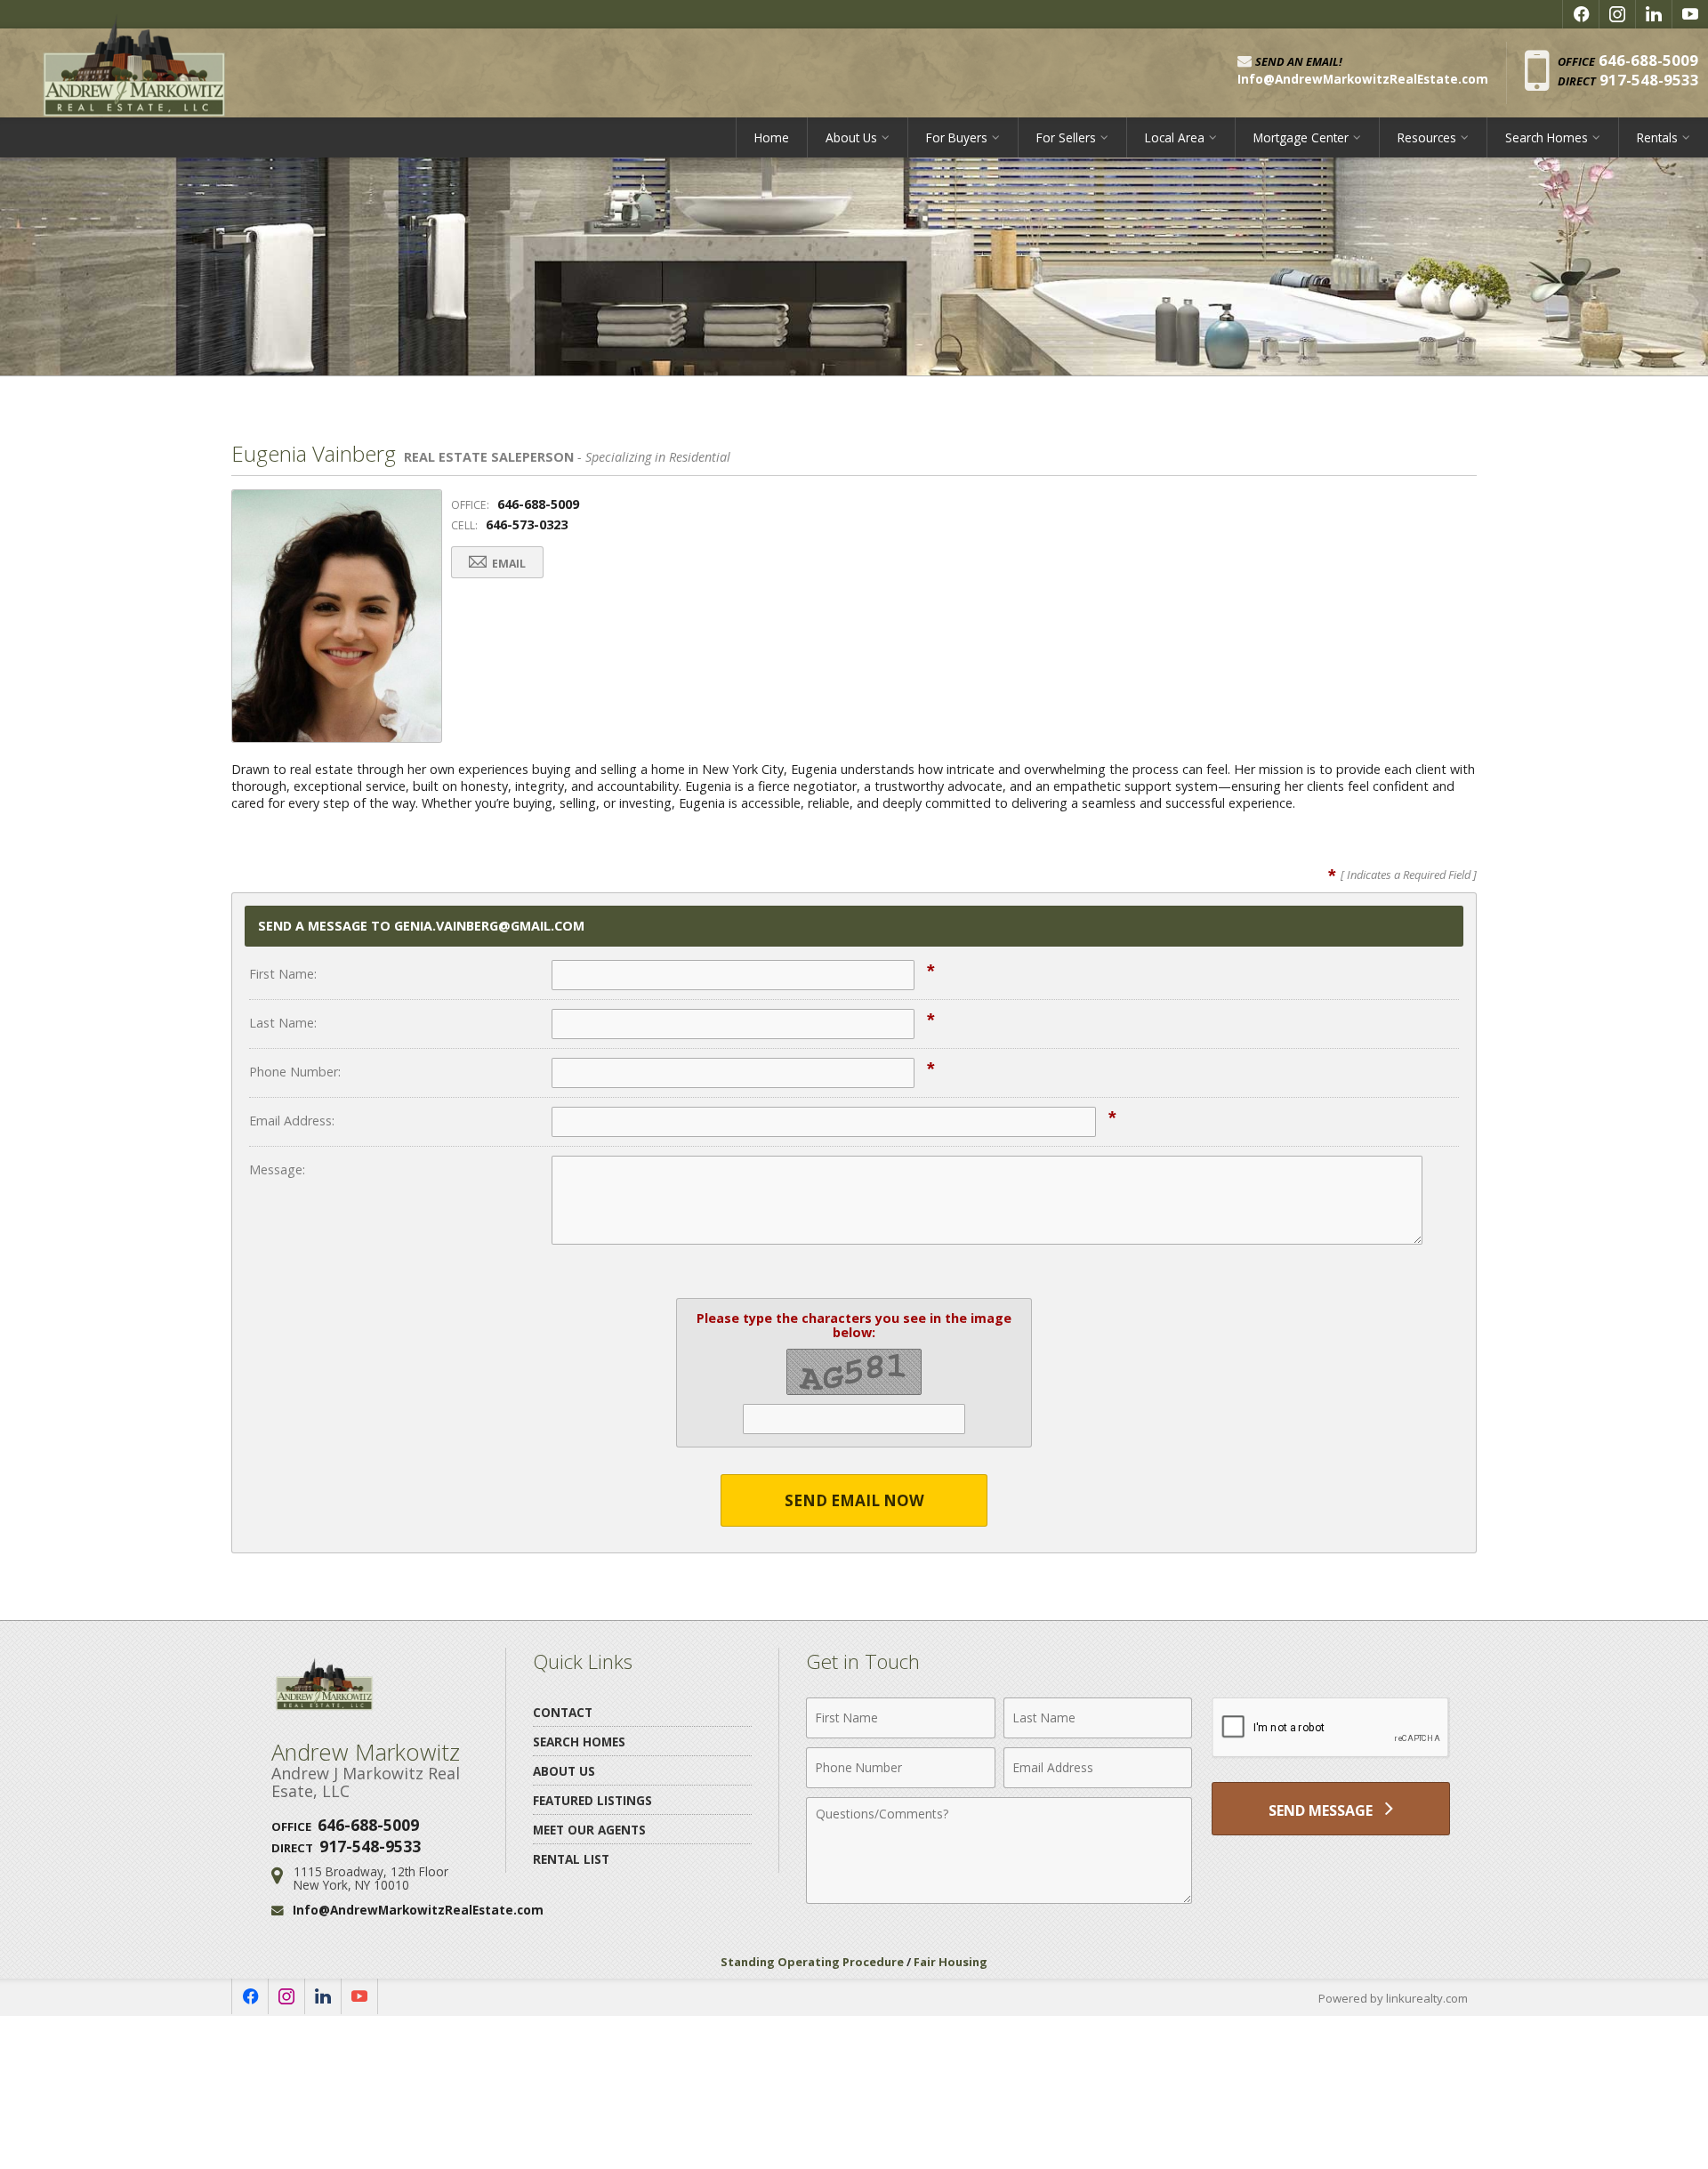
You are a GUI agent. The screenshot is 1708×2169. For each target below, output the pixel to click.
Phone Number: (295, 1072)
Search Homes (579, 1742)
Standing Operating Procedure (812, 1962)
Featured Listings (592, 1800)
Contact (563, 1712)
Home (772, 137)
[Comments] (999, 1899)
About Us (564, 1771)
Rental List (571, 1859)
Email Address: (292, 1121)
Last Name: (283, 1023)
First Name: (283, 974)
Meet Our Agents (589, 1830)
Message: (277, 1169)
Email (508, 564)
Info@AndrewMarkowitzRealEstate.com (418, 1910)
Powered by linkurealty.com (1393, 1998)
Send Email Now (854, 1500)
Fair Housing (951, 1962)
